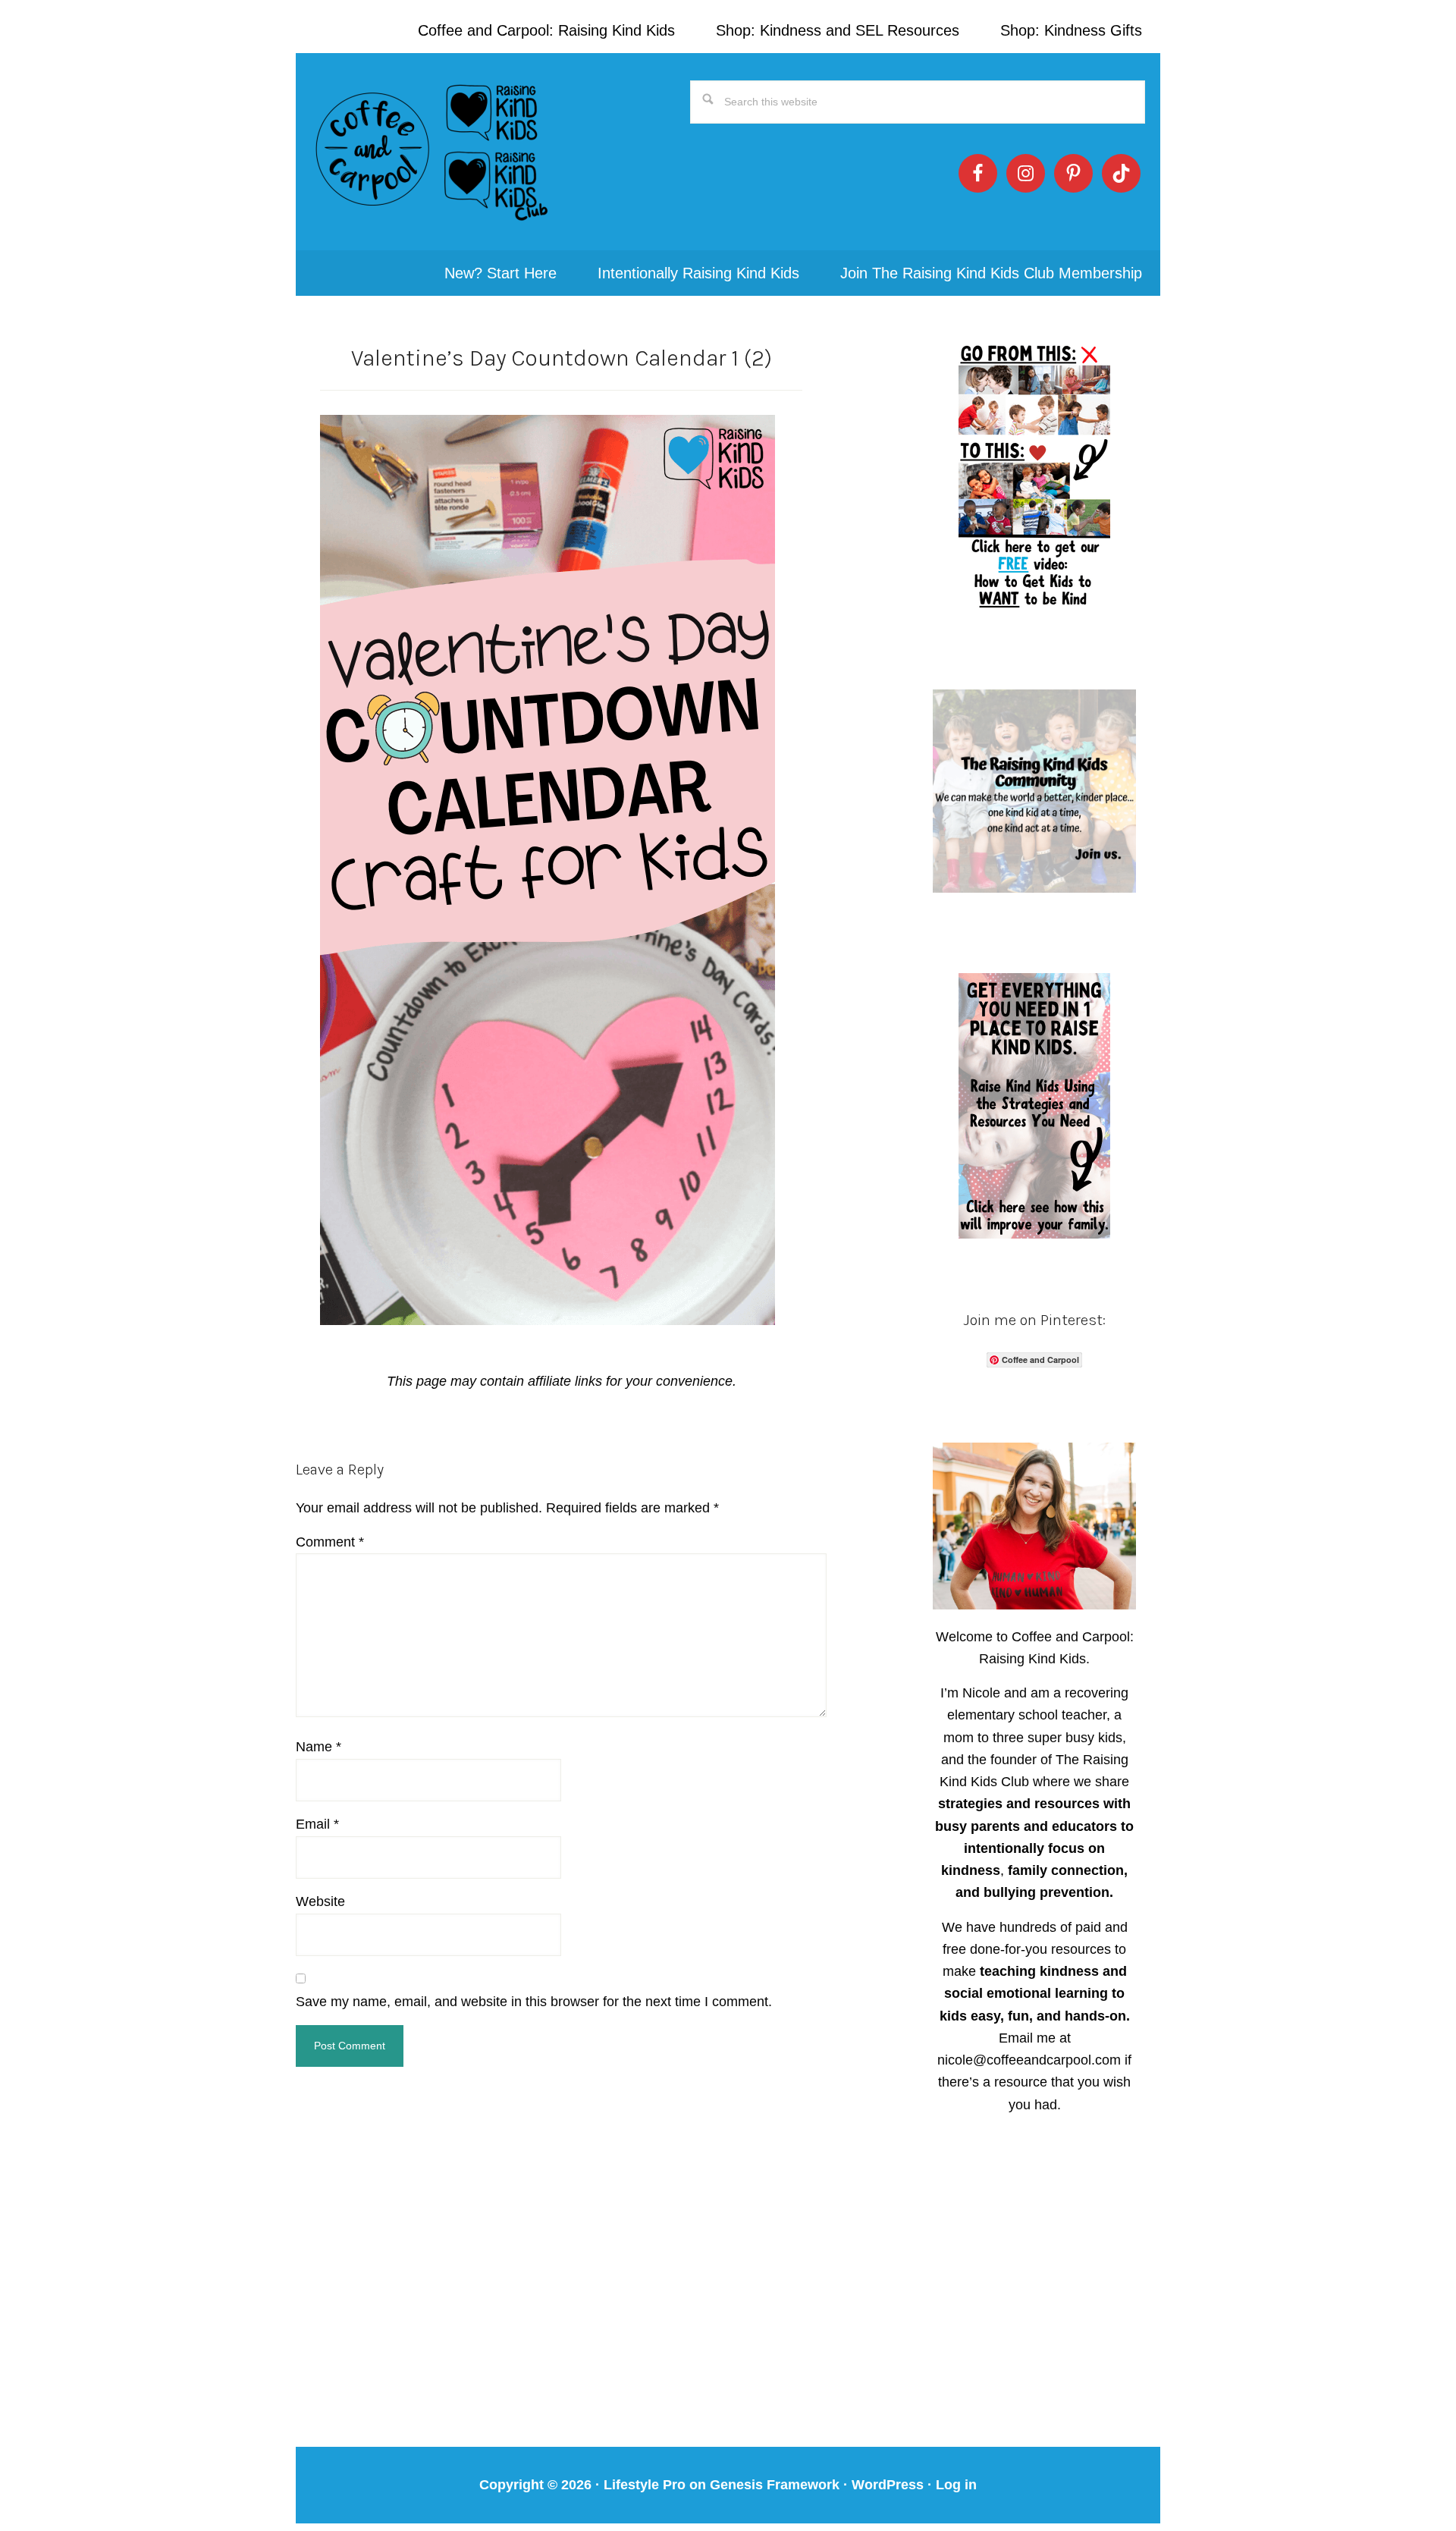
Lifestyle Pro (645, 2485)
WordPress (888, 2485)
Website (320, 1901)
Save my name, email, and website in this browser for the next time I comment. (534, 2002)
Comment (330, 1542)
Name (318, 1747)
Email (317, 1824)
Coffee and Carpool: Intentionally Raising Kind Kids (432, 152)
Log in (956, 2485)
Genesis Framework (775, 2485)
